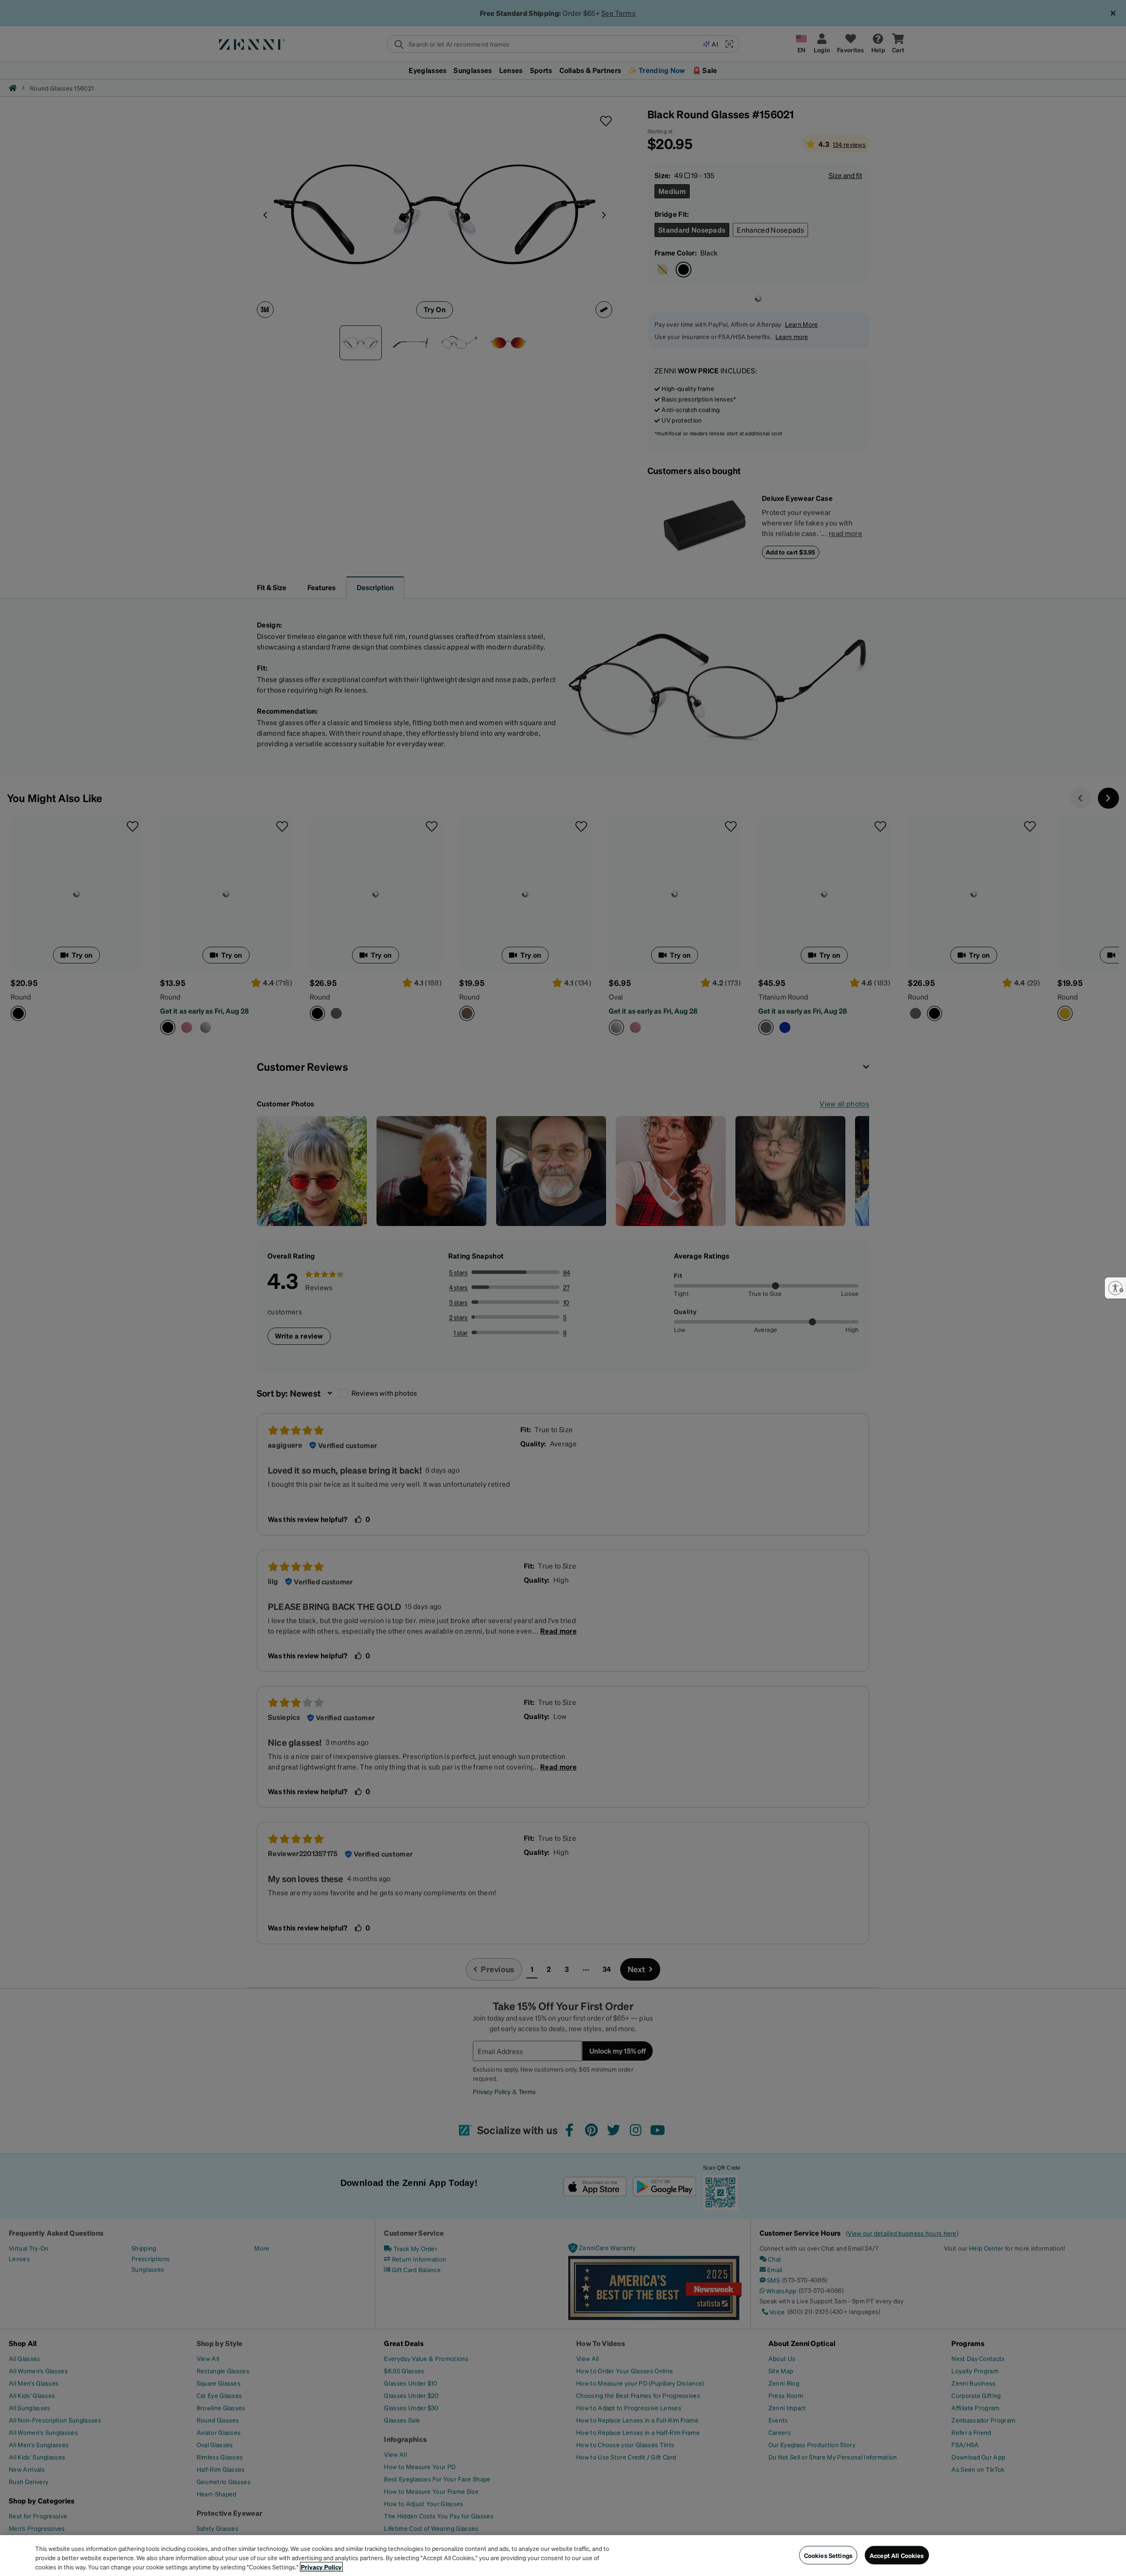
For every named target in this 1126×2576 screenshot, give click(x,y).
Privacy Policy (321, 2567)
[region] (563, 2556)
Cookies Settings (828, 2555)
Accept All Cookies (897, 2555)
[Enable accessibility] (1115, 1288)
